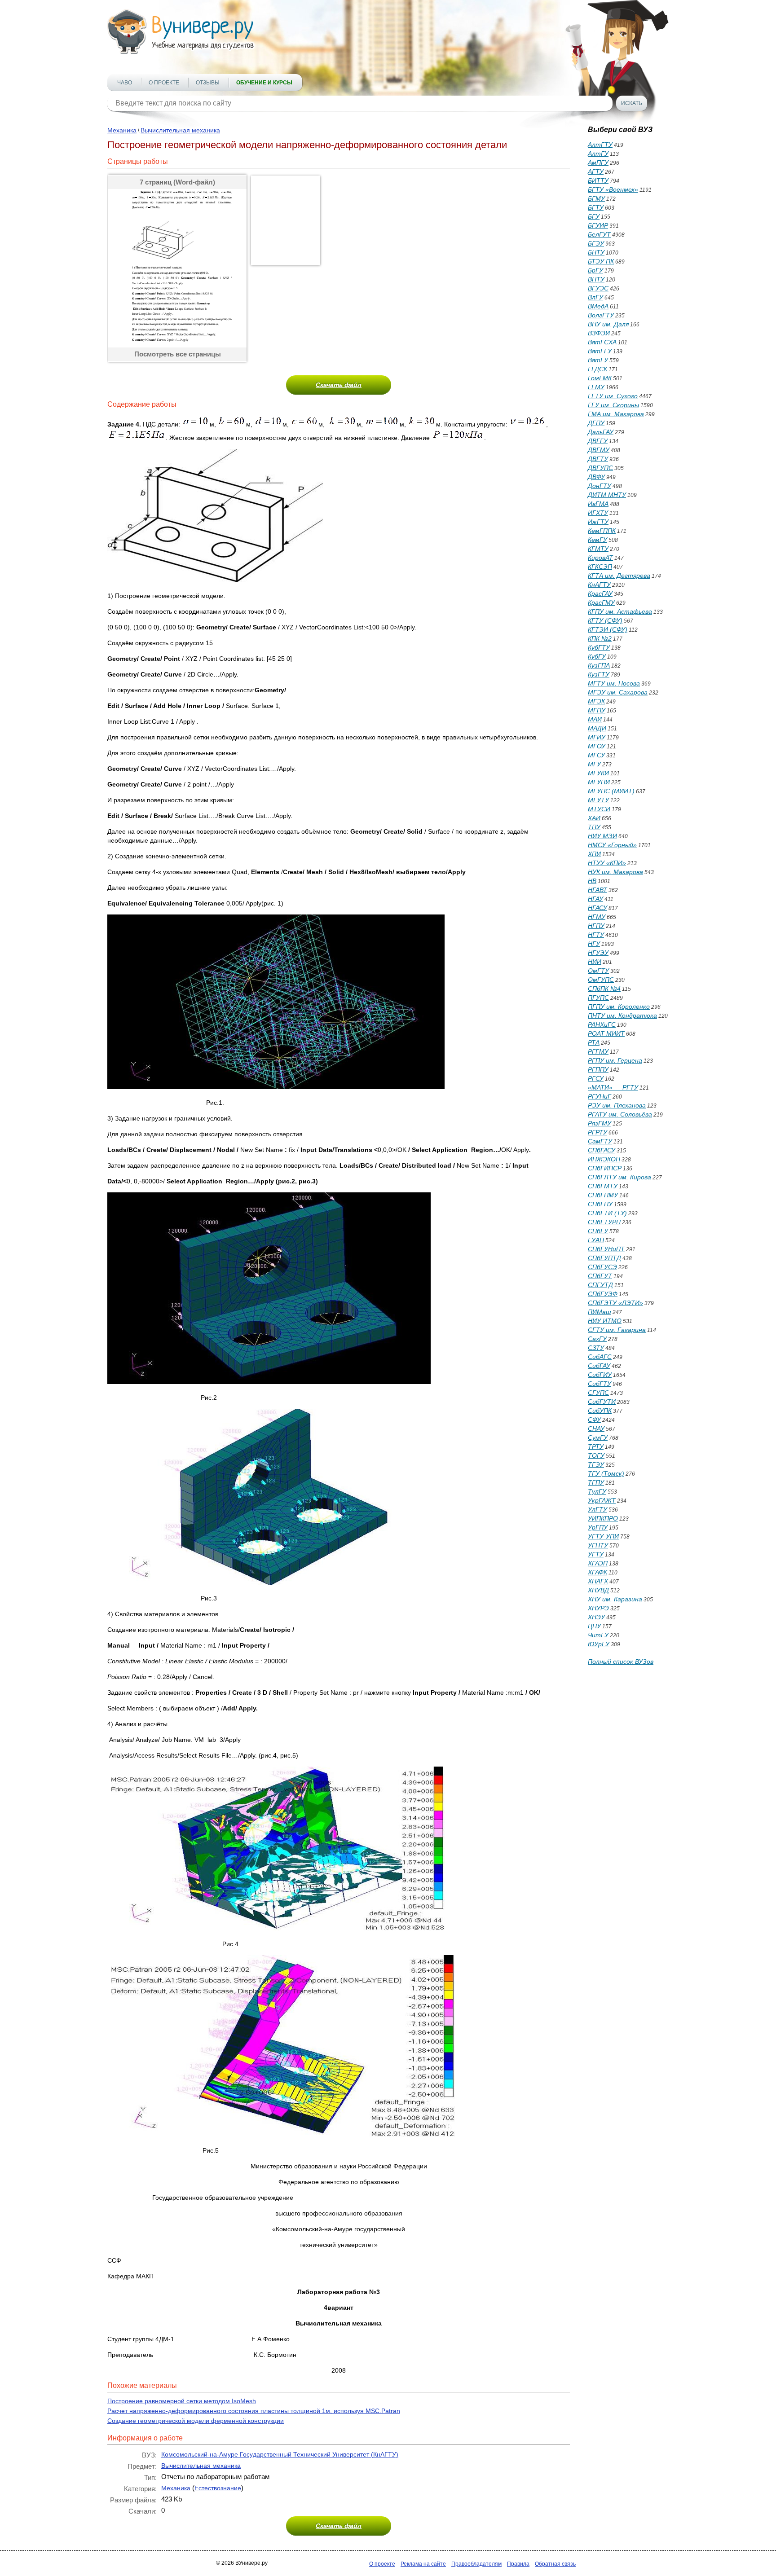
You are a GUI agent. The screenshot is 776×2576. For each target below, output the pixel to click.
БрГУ (595, 270)
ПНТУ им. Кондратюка (622, 1015)
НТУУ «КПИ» (607, 863)
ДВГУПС (600, 468)
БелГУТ (599, 234)
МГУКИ (598, 773)
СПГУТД (600, 1285)
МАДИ (597, 728)
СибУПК (600, 1411)
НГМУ (597, 917)
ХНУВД (598, 1590)
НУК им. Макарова (615, 872)
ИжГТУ (598, 522)
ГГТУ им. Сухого (613, 396)
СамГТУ (600, 1141)
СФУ (594, 1420)
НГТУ (596, 935)
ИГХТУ (598, 513)
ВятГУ (598, 360)
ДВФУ (596, 477)
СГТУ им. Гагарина (617, 1330)
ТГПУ (596, 1482)
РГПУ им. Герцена (615, 1060)
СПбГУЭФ (603, 1294)
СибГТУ (600, 1384)
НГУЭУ (598, 953)
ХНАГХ (598, 1581)
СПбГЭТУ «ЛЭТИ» (615, 1303)
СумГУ (598, 1437)
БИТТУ (598, 180)
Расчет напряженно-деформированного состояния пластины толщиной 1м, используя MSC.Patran (254, 2411)
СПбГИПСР (605, 1168)
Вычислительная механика (180, 130)
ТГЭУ (596, 1464)
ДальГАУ (601, 432)
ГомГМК (600, 378)
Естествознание (218, 2488)
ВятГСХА (602, 342)
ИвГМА (598, 504)
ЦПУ (594, 1626)
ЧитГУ (598, 1635)
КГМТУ (598, 549)
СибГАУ (599, 1366)
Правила (518, 2564)
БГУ (594, 216)
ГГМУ (596, 387)
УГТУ (596, 1554)
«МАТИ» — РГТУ (613, 1087)
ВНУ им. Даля (608, 324)
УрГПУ (598, 1527)
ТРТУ (596, 1446)
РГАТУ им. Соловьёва (620, 1114)
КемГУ (597, 540)
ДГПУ (596, 423)
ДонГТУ (600, 486)
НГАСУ (597, 908)
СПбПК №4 (604, 989)
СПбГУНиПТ (606, 1249)
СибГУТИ (602, 1402)
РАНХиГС (602, 1024)
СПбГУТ (600, 1276)
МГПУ (597, 710)
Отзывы (208, 83)
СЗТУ (596, 1348)
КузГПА (599, 665)
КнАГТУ (599, 585)
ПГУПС (598, 998)
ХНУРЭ (598, 1608)
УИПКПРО (603, 1518)
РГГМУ (598, 1051)
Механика (122, 130)
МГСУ (596, 755)
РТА (594, 1042)
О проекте (164, 83)
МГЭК (596, 701)
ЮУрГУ (599, 1644)
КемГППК (602, 531)
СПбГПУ (600, 1204)
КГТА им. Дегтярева (619, 576)
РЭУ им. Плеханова (617, 1105)
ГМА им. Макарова (616, 414)
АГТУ (596, 171)
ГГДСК (597, 369)
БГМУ (596, 198)
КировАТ (600, 558)
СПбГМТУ (603, 1186)
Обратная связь (555, 2564)
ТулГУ (597, 1491)
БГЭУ (596, 243)
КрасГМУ (601, 602)
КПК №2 (600, 638)
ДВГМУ (599, 450)
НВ (592, 881)
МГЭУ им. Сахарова (618, 692)
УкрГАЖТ (602, 1500)
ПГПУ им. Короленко (619, 1007)
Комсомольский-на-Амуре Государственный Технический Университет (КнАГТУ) (280, 2454)
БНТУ (596, 252)
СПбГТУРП (604, 1222)
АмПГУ (598, 163)
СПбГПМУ (603, 1195)
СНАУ (596, 1429)
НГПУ (596, 926)
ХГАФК (597, 1572)
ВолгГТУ (601, 315)
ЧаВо (125, 83)
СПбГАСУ (602, 1150)
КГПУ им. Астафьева (620, 611)
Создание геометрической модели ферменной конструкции (196, 2421)
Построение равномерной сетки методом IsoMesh (182, 2401)
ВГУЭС (598, 288)
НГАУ (595, 899)
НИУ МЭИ (602, 836)
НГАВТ (597, 890)
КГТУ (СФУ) (605, 620)
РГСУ (596, 1078)
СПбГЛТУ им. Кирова (619, 1177)
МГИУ (597, 737)
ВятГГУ (600, 351)
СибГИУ (600, 1375)
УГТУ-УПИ (603, 1536)
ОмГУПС (601, 980)
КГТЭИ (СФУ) (608, 629)
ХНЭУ (596, 1617)
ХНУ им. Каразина (615, 1599)
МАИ (595, 719)
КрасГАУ (600, 593)
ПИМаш (600, 1312)
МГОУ (597, 746)
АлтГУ (598, 154)
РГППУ (598, 1069)
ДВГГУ (598, 441)
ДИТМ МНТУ (607, 495)
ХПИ (594, 854)
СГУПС (598, 1393)
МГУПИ (599, 782)
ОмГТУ (598, 971)
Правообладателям (476, 2564)
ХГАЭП (598, 1563)
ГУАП (596, 1240)
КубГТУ (599, 647)
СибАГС (600, 1357)
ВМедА (598, 306)
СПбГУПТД (604, 1258)
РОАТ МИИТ (606, 1033)
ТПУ (594, 827)
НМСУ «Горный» (612, 845)
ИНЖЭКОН (604, 1159)
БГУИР (598, 225)
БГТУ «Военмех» (613, 189)
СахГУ (597, 1339)
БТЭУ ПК (601, 261)
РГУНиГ (600, 1096)
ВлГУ (595, 297)
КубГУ (597, 656)
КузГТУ (599, 674)
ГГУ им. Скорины (613, 405)
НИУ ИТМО (605, 1321)
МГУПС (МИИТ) (611, 791)
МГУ (594, 764)
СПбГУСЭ (602, 1267)
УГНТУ (598, 1545)
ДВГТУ (598, 459)
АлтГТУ (600, 145)
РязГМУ (600, 1123)
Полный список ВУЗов (621, 1662)
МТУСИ (599, 809)
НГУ (594, 944)
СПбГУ (598, 1231)
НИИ (595, 962)
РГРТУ (597, 1132)
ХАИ (594, 818)
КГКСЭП (600, 567)
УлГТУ (597, 1509)
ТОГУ (596, 1455)
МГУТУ (598, 800)
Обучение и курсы (264, 83)
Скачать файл (339, 385)
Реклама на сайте (423, 2564)
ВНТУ (596, 279)
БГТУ (596, 207)
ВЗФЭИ (599, 333)
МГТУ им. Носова (614, 683)
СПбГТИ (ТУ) (607, 1213)
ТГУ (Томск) (606, 1473)
